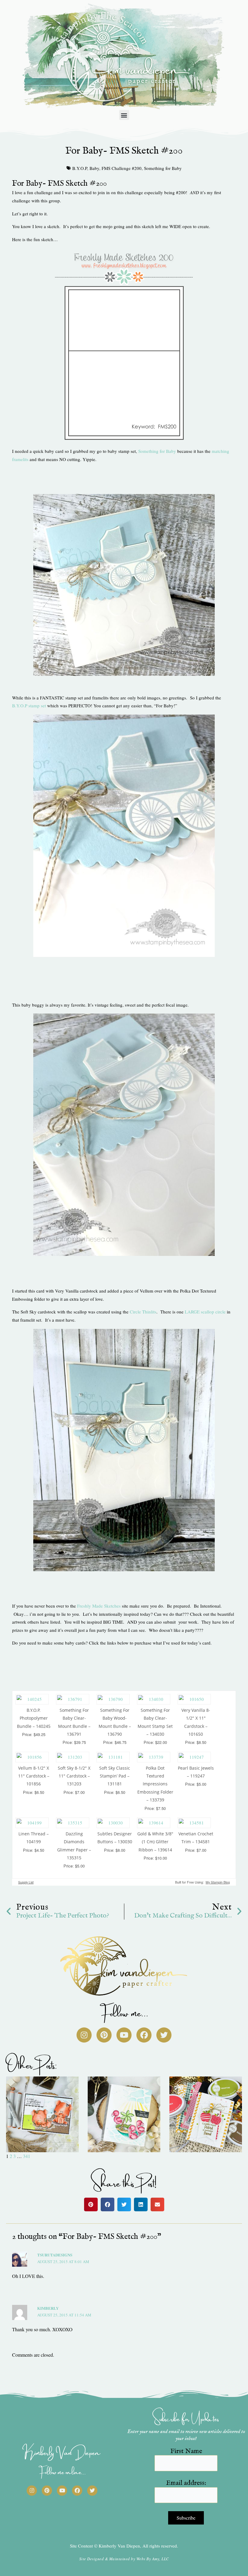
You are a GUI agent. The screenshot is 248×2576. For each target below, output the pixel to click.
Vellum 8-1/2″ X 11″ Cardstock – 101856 (34, 1776)
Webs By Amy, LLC (153, 2559)
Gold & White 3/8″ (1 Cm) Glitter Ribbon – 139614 (155, 1842)
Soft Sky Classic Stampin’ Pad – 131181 (115, 1776)
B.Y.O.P (80, 168)
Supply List (26, 1882)
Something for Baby (163, 168)
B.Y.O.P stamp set (29, 705)
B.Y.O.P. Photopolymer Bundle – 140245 (34, 1718)
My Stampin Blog (218, 1882)
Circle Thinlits (143, 1312)
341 (27, 2156)
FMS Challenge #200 (122, 168)
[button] (124, 115)
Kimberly (48, 2308)
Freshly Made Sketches (99, 1606)
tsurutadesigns (55, 2255)
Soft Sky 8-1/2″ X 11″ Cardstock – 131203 (74, 1776)
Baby (94, 168)
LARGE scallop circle (205, 1312)
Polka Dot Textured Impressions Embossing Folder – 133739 (155, 1784)
